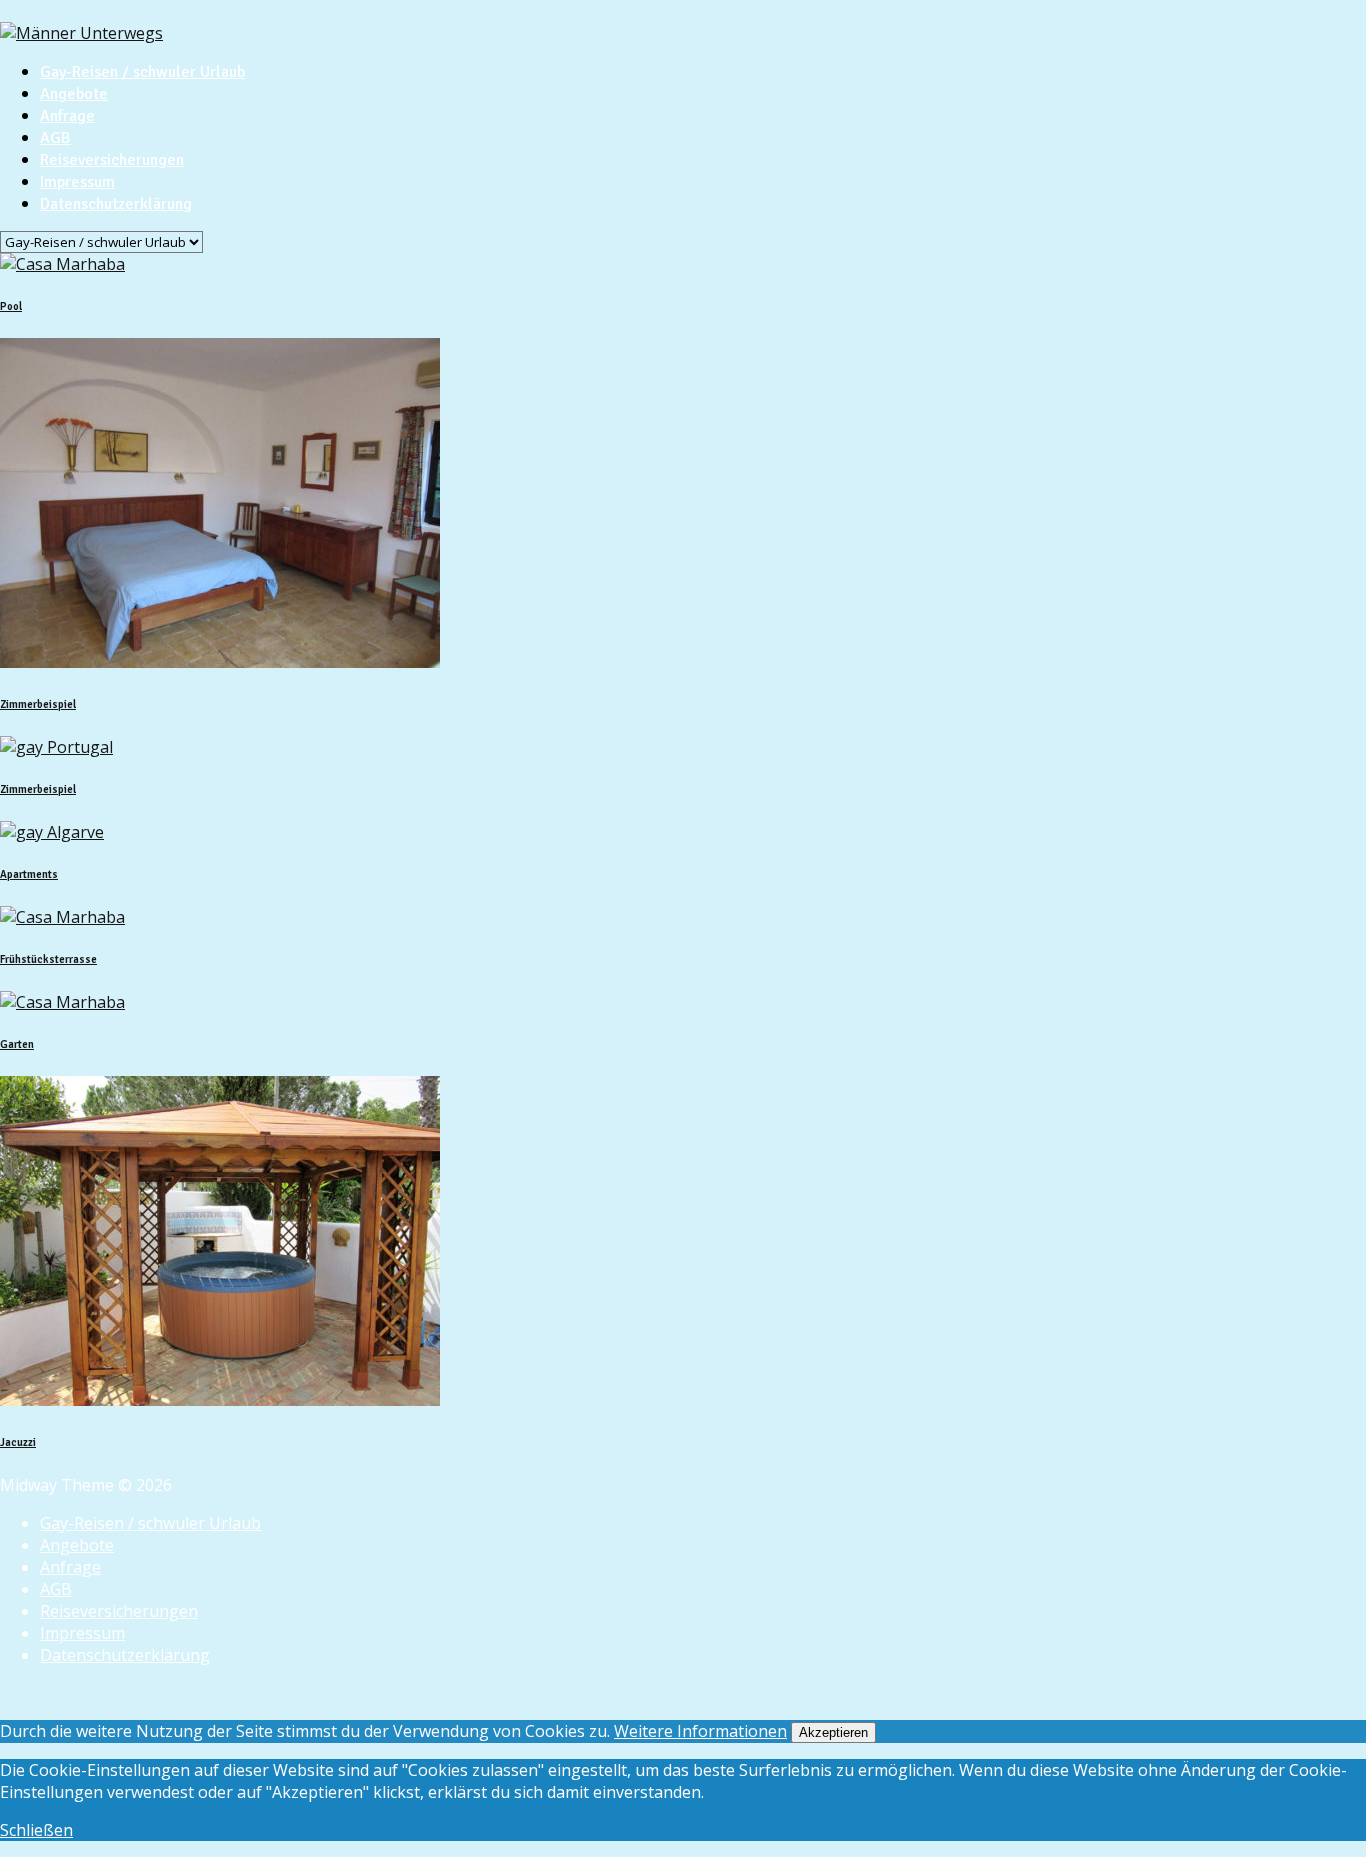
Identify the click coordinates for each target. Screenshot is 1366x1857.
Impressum (77, 182)
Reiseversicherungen (112, 160)
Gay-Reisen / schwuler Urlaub (142, 72)
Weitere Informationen (700, 1731)
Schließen (36, 1830)
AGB (55, 138)
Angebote (74, 94)
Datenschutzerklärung (116, 204)
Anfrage (67, 116)
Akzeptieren (833, 1732)
